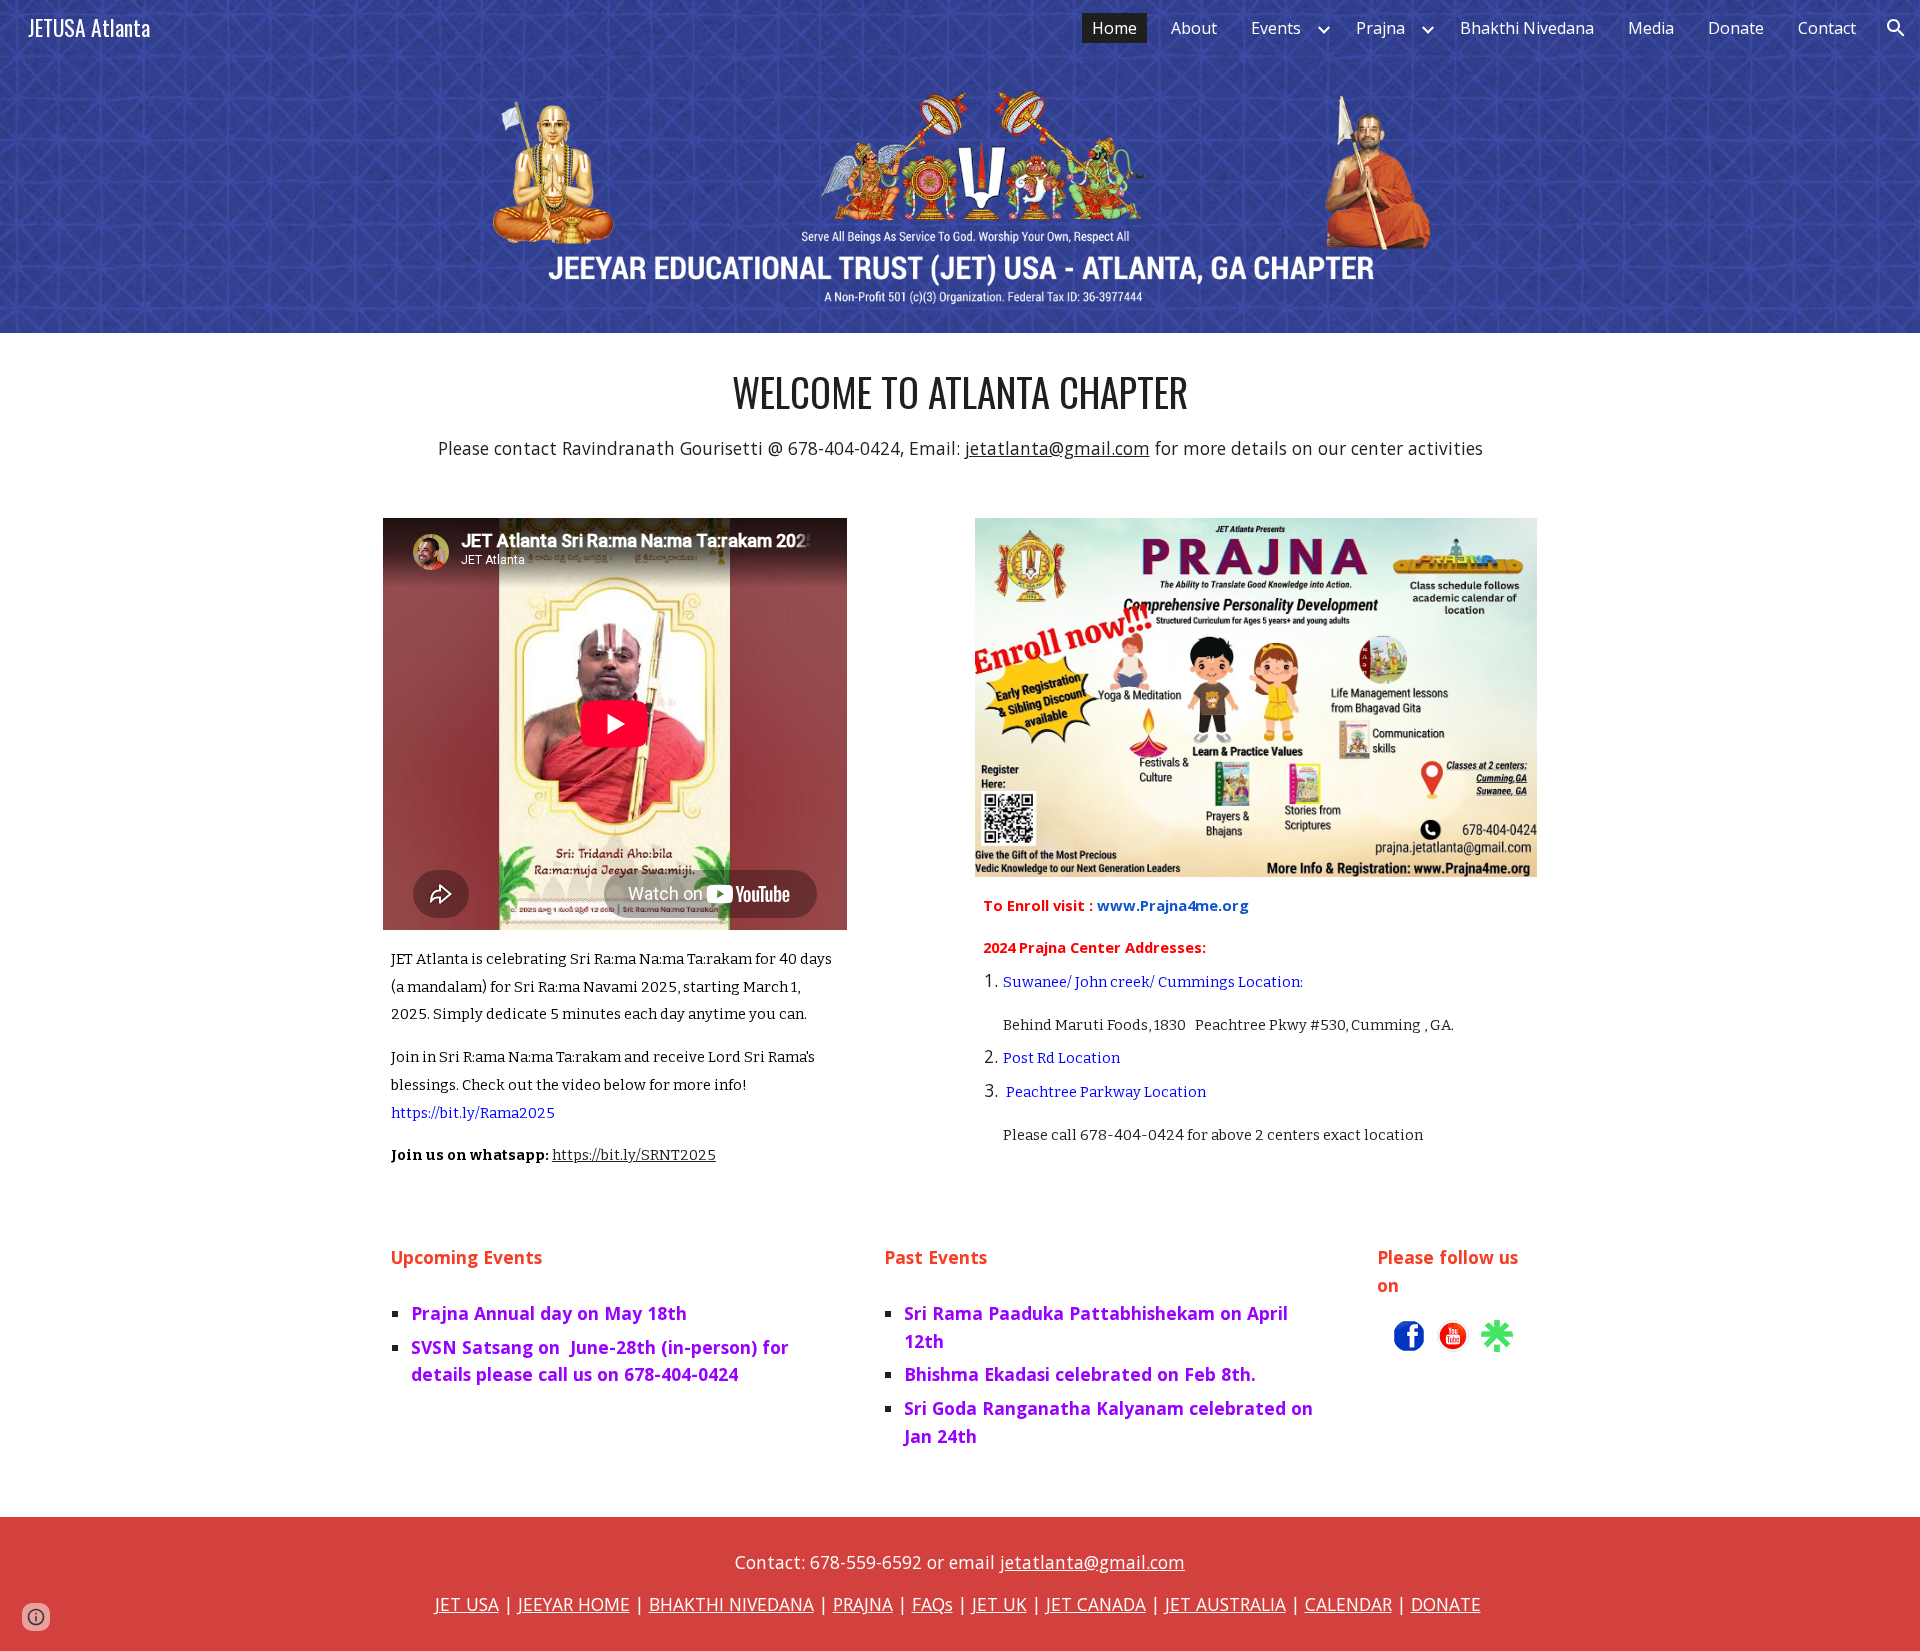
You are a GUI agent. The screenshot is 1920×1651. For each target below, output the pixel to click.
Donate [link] (1736, 28)
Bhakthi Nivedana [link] (1527, 28)
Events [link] (1276, 28)
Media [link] (1651, 28)
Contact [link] (1827, 28)
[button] (1896, 28)
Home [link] (1114, 28)
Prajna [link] (1380, 28)
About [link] (1194, 28)
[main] (960, 414)
